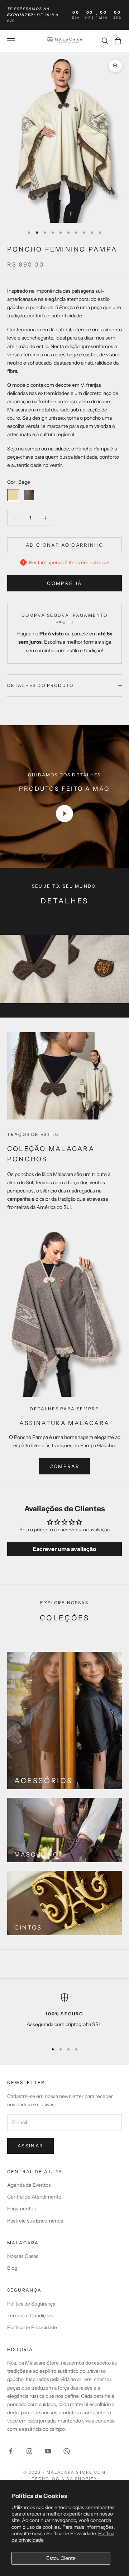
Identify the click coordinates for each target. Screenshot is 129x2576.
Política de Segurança (31, 2304)
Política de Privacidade (32, 2327)
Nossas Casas (23, 2256)
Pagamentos (21, 2209)
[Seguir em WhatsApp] (67, 2451)
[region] (64, 2015)
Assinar (30, 2146)
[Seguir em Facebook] (11, 2451)
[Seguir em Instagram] (29, 2451)
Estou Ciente (61, 2558)
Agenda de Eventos (29, 2185)
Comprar (64, 1466)
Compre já (64, 583)
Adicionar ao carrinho (64, 545)
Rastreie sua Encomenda (35, 2221)
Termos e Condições (30, 2316)
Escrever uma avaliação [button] (65, 1549)
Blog (12, 2268)
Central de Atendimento (34, 2197)
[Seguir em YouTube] (48, 2451)
